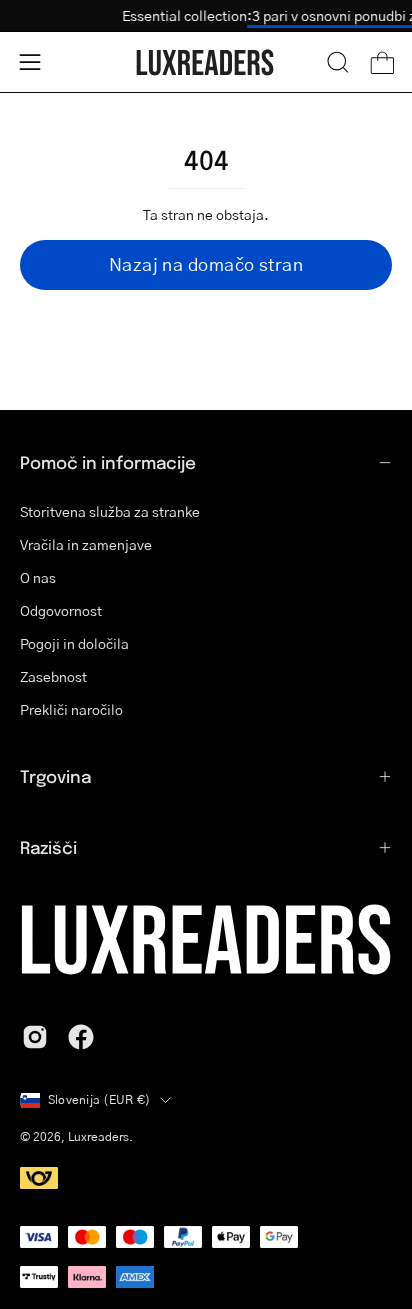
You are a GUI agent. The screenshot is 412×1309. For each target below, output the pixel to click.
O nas (38, 577)
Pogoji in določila (74, 643)
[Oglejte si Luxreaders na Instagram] (35, 1037)
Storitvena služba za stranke (110, 511)
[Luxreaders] (206, 62)
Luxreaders (98, 1136)
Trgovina (55, 776)
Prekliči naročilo (71, 709)
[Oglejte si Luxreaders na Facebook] (81, 1037)
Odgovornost (61, 610)
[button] (338, 62)
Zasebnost (53, 676)
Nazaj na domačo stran (206, 264)
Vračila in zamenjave (86, 544)
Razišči (48, 847)
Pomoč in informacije (108, 462)
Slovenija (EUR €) (99, 1099)
